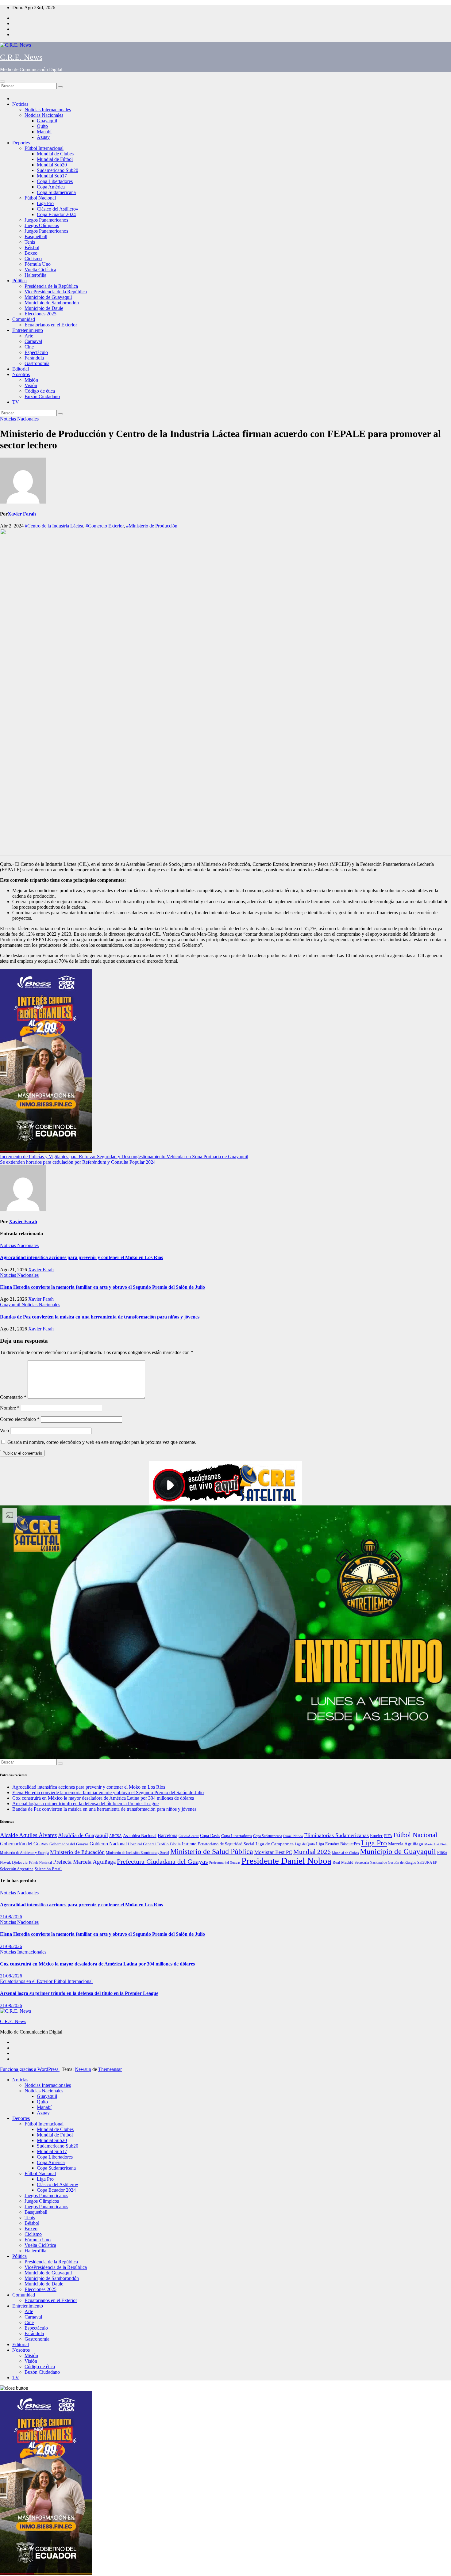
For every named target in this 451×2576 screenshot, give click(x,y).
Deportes (21, 143)
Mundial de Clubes (55, 154)
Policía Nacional (40, 1863)
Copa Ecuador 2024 (56, 214)
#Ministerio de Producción (152, 526)
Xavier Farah (22, 514)
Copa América (51, 187)
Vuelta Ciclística (40, 270)
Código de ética (40, 391)
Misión (31, 380)
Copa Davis (210, 1836)
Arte (29, 336)
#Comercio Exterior (105, 526)
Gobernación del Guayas (24, 1844)
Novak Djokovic (14, 1863)
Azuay (43, 137)
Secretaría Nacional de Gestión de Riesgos (385, 1863)
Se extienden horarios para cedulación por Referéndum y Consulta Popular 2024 (78, 1162)
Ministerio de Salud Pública (212, 1851)
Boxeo (31, 253)
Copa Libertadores (55, 181)
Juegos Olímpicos (42, 225)
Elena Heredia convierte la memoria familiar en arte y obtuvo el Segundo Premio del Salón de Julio (102, 1287)
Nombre (10, 1408)
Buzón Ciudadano (42, 396)
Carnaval (33, 341)
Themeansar (110, 2069)
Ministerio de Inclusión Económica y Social (137, 1853)
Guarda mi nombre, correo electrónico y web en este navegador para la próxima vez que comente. (102, 1442)
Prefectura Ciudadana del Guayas (162, 1861)
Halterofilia (35, 275)
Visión (31, 385)
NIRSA (442, 1853)
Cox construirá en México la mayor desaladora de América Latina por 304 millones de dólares (103, 1798)
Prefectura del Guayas (225, 1863)
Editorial (21, 369)
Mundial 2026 (312, 1852)
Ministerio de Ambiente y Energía (24, 1853)
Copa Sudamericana (56, 192)
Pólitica (19, 281)
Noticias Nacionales (44, 115)
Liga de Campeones (275, 1844)
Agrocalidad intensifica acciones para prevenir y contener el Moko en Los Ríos (81, 1257)
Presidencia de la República (51, 286)
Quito (42, 126)
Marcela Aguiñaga (406, 1844)
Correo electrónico (20, 1419)
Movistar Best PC (273, 1852)
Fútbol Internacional (44, 148)
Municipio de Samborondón (52, 303)
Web (4, 1431)
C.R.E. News (21, 57)
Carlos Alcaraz (189, 1836)
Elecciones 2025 (40, 314)
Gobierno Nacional (108, 1844)
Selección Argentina (17, 1869)
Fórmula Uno (38, 264)
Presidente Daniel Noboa (286, 1861)
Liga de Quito (305, 1844)
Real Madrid (343, 1863)
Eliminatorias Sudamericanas (336, 1835)
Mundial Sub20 (52, 165)
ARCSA (116, 1836)
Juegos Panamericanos (46, 220)
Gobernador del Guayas (69, 1844)
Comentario (13, 1397)
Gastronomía (37, 363)
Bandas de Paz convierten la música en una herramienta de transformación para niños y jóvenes (100, 1317)
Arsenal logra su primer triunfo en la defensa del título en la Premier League (85, 1804)
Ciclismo (33, 259)
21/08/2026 (11, 1917)
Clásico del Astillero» (58, 209)
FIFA (388, 1836)
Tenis (30, 242)
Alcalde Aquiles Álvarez (28, 1835)
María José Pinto (436, 1844)
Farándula (34, 358)
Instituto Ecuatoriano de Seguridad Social (218, 1844)
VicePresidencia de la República (56, 292)
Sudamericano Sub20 (58, 170)
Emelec (376, 1836)
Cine (29, 347)
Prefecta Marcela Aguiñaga (84, 1862)
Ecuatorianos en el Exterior (51, 325)
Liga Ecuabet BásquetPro (338, 1844)
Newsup (83, 2069)
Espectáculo (36, 352)
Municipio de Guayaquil (48, 297)
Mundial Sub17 (52, 176)
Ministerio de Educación (77, 1852)
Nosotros (21, 374)
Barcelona (168, 1835)
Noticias (20, 104)
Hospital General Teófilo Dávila (154, 1844)
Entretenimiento (28, 330)
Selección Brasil (48, 1869)
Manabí (44, 132)
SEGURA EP (427, 1863)
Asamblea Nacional (140, 1836)
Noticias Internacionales (48, 110)
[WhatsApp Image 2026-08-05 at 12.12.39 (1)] (46, 1151)
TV (16, 402)
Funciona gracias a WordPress (30, 2069)
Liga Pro (45, 203)
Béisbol (32, 247)
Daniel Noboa (293, 1836)
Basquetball (36, 236)
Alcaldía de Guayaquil (83, 1835)
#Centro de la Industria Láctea (54, 526)
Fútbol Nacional (40, 198)
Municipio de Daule (44, 308)
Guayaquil (47, 121)
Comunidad (24, 319)
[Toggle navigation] (2, 82)
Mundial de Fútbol (55, 159)
